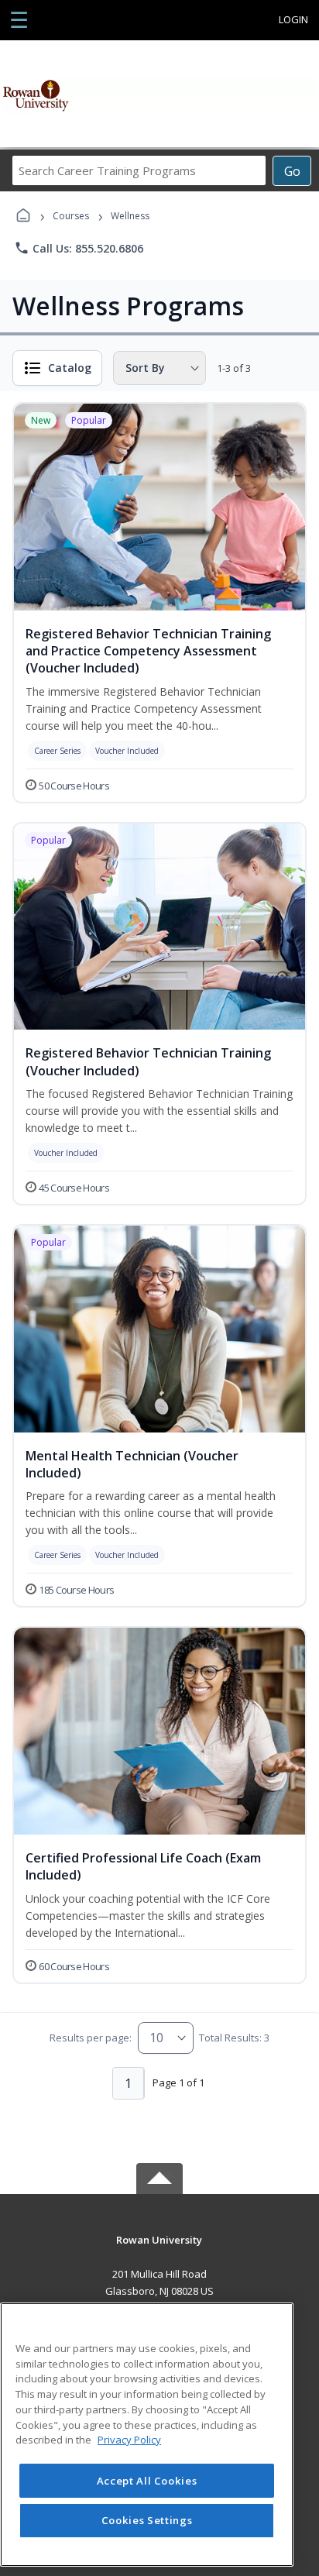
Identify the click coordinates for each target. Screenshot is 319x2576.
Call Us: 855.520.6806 (79, 248)
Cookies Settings (147, 2520)
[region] (147, 2435)
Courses (71, 216)
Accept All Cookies (147, 2481)
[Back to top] (159, 2251)
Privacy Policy (129, 2440)
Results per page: (91, 2038)
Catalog (70, 368)
